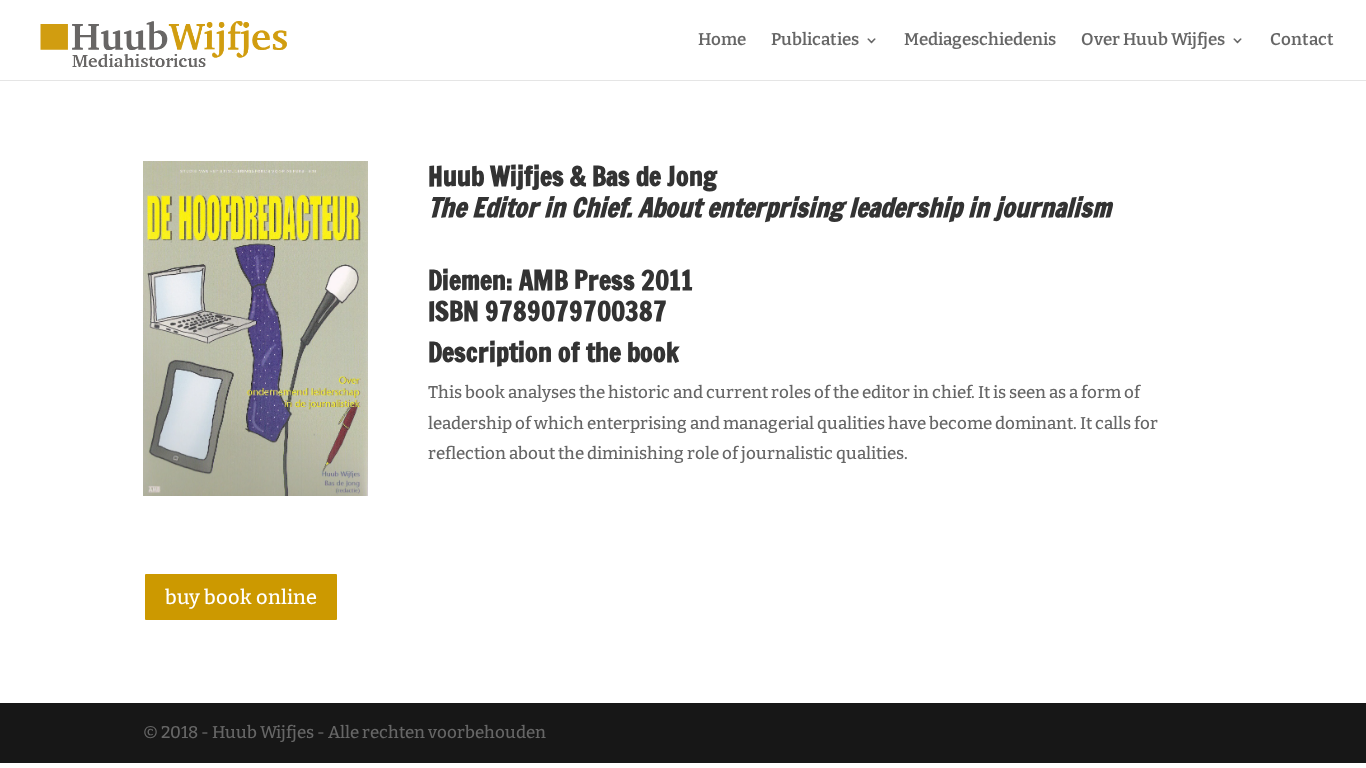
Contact (1302, 41)
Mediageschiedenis (980, 41)
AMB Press (577, 280)
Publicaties (815, 41)
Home (722, 41)
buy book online (241, 597)
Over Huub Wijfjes (1153, 41)
